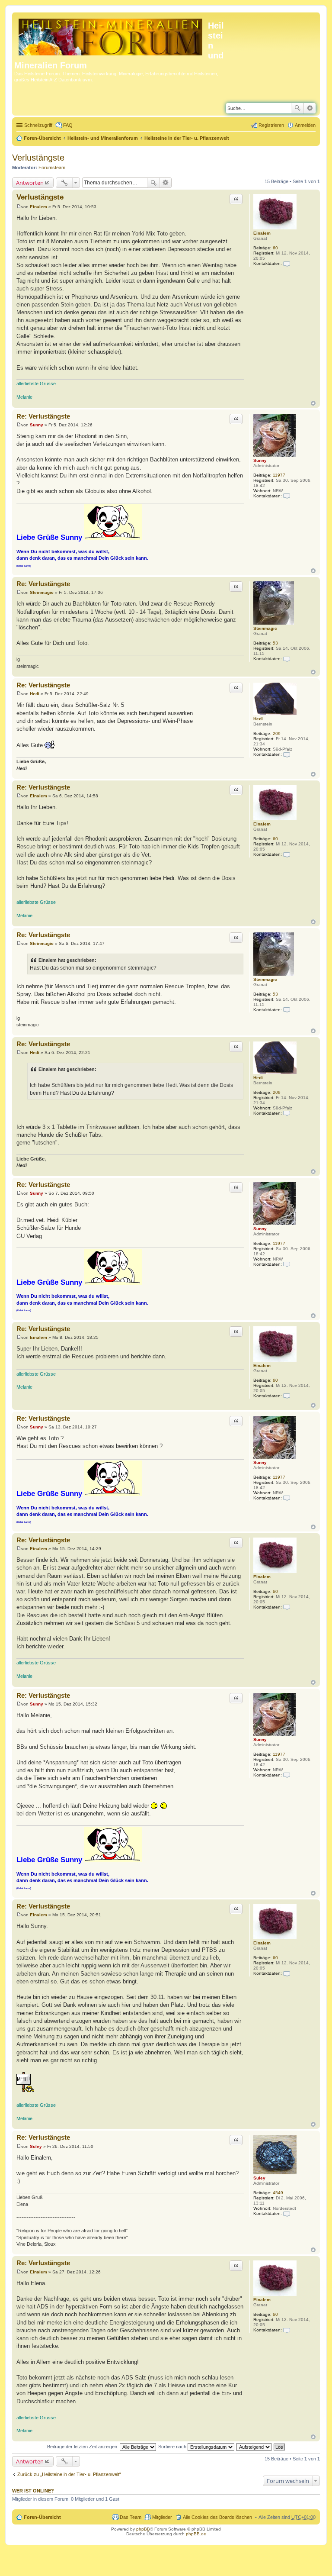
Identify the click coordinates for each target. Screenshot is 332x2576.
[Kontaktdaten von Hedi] (287, 754)
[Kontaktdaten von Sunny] (287, 496)
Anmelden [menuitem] (305, 125)
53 (275, 643)
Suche (297, 108)
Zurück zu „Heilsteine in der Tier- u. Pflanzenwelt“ (69, 2474)
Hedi (258, 719)
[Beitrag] (19, 207)
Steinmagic (265, 628)
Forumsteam (52, 168)
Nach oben (313, 403)
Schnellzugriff (38, 125)
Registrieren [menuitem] (271, 125)
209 (277, 733)
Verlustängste (38, 158)
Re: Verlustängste (43, 416)
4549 (278, 2193)
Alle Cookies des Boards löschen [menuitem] (217, 2517)
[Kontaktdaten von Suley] (287, 2213)
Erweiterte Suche (310, 108)
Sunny (260, 460)
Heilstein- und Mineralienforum (103, 138)
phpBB (143, 2529)
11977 (279, 475)
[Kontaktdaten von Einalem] (287, 263)
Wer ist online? (33, 2491)
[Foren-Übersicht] (111, 35)
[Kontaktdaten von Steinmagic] (287, 659)
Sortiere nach (173, 2447)
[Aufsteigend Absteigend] (254, 2447)
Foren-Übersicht (42, 138)
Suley (259, 2178)
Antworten (30, 183)
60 (275, 248)
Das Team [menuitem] (131, 2517)
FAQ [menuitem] (68, 125)
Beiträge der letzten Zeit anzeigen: (83, 2447)
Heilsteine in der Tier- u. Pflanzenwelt (187, 138)
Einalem (262, 233)
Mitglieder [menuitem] (162, 2517)
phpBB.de (196, 2534)
